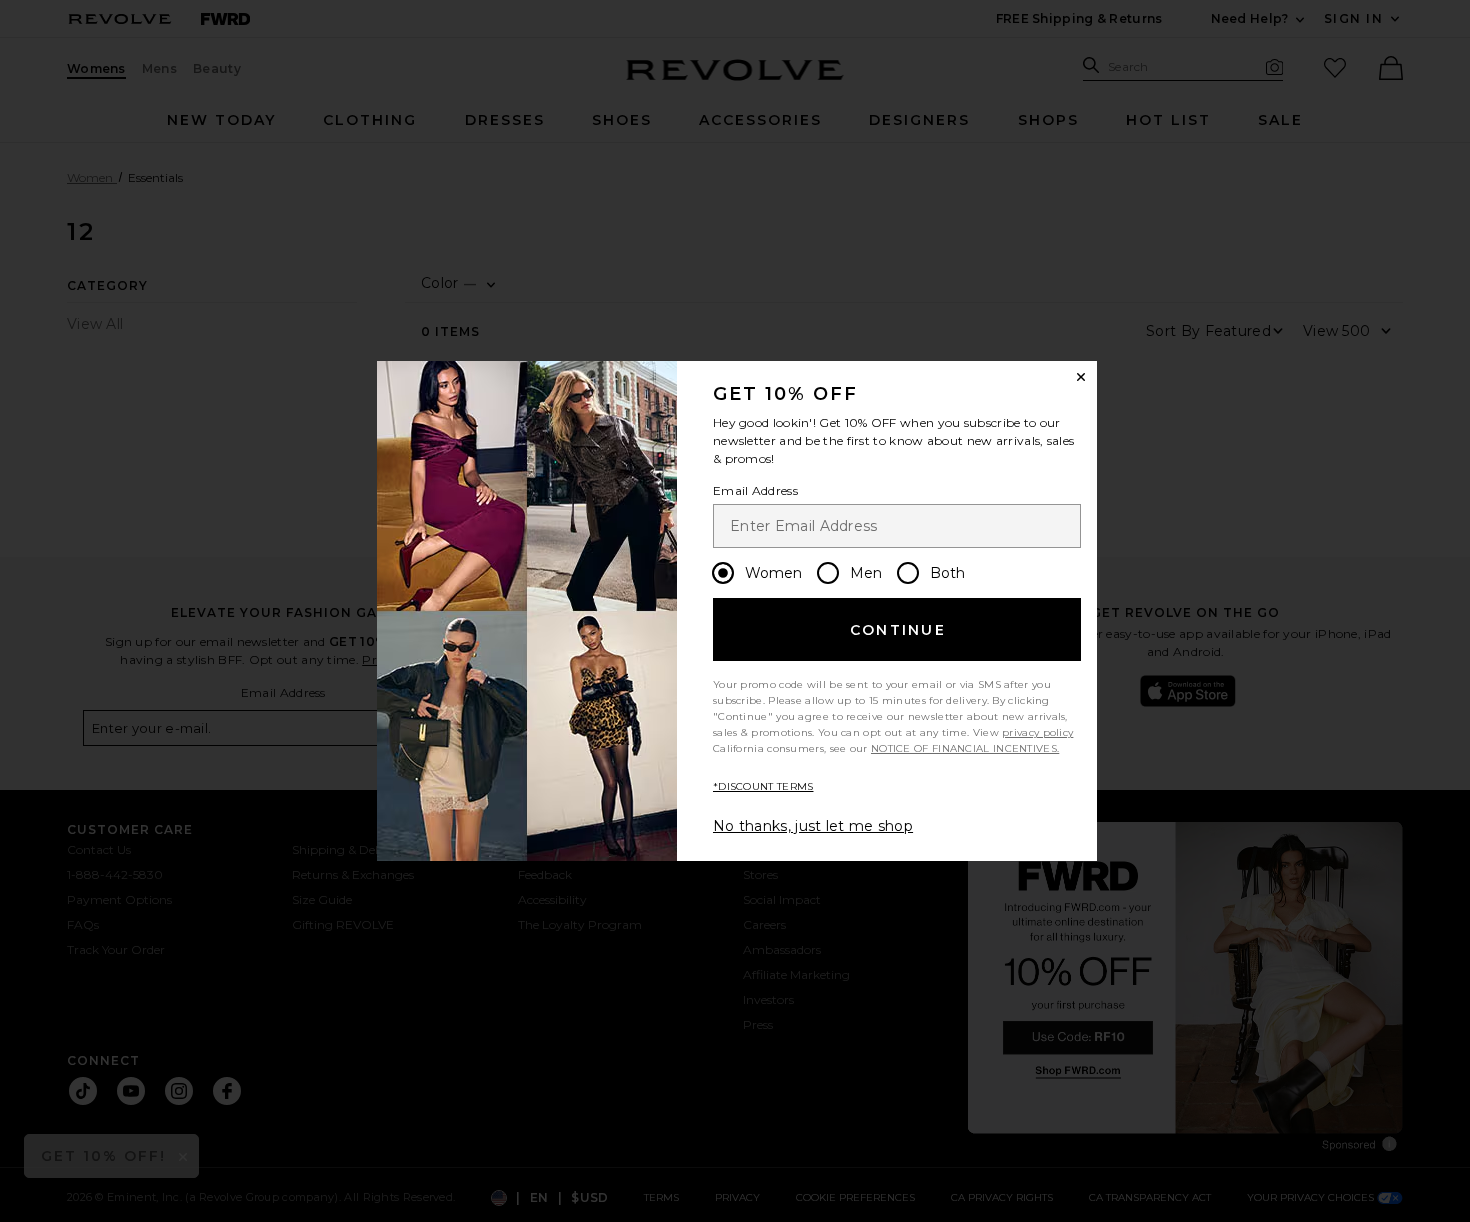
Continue (898, 630)
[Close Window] (1081, 377)
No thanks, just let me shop (813, 826)
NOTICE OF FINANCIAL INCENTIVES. (965, 748)
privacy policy (1037, 732)
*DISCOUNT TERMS (763, 786)
